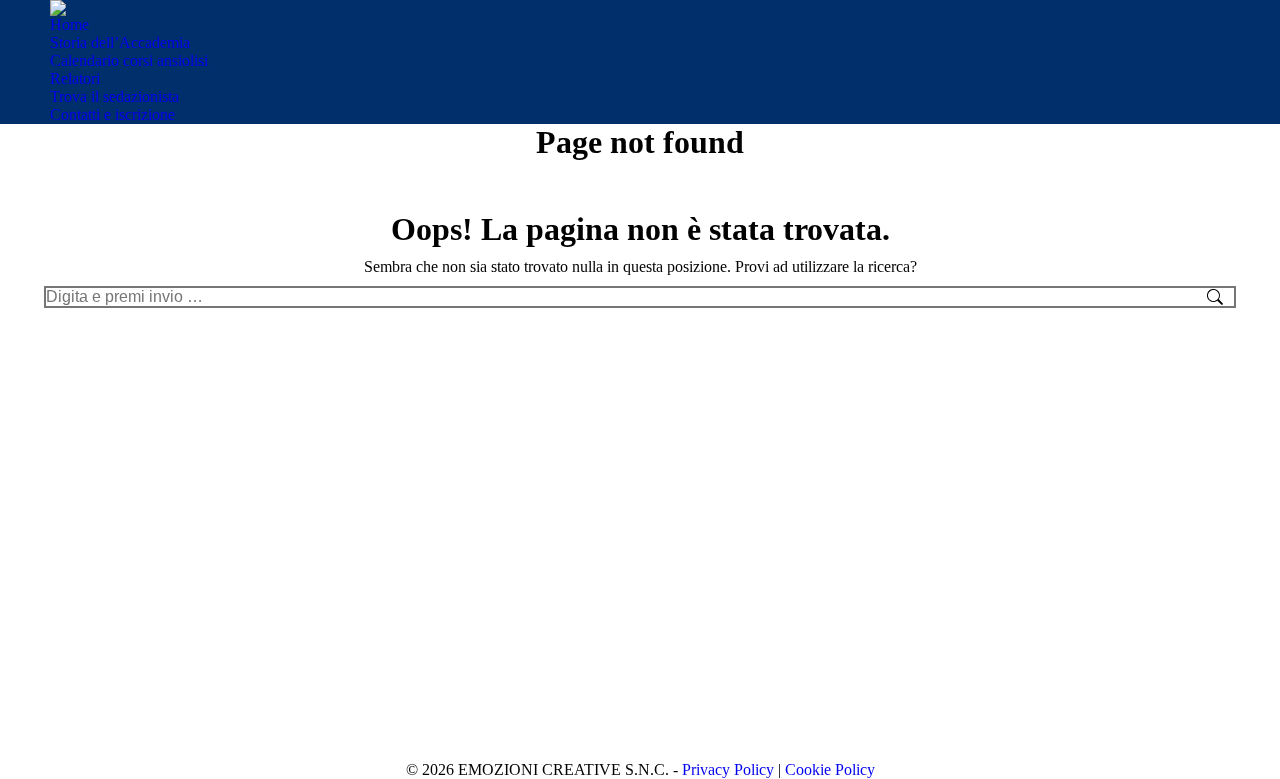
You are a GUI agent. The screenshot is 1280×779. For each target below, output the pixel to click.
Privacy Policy (728, 769)
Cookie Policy (830, 769)
